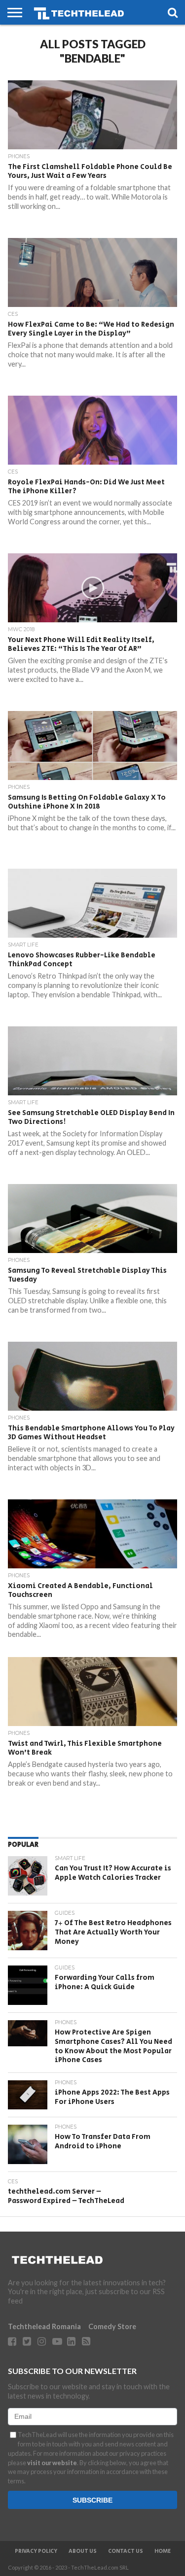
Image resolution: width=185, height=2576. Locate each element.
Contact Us (126, 2551)
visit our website (52, 2463)
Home (163, 2551)
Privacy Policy (36, 2551)
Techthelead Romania (44, 2326)
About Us (83, 2551)
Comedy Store (112, 2326)
